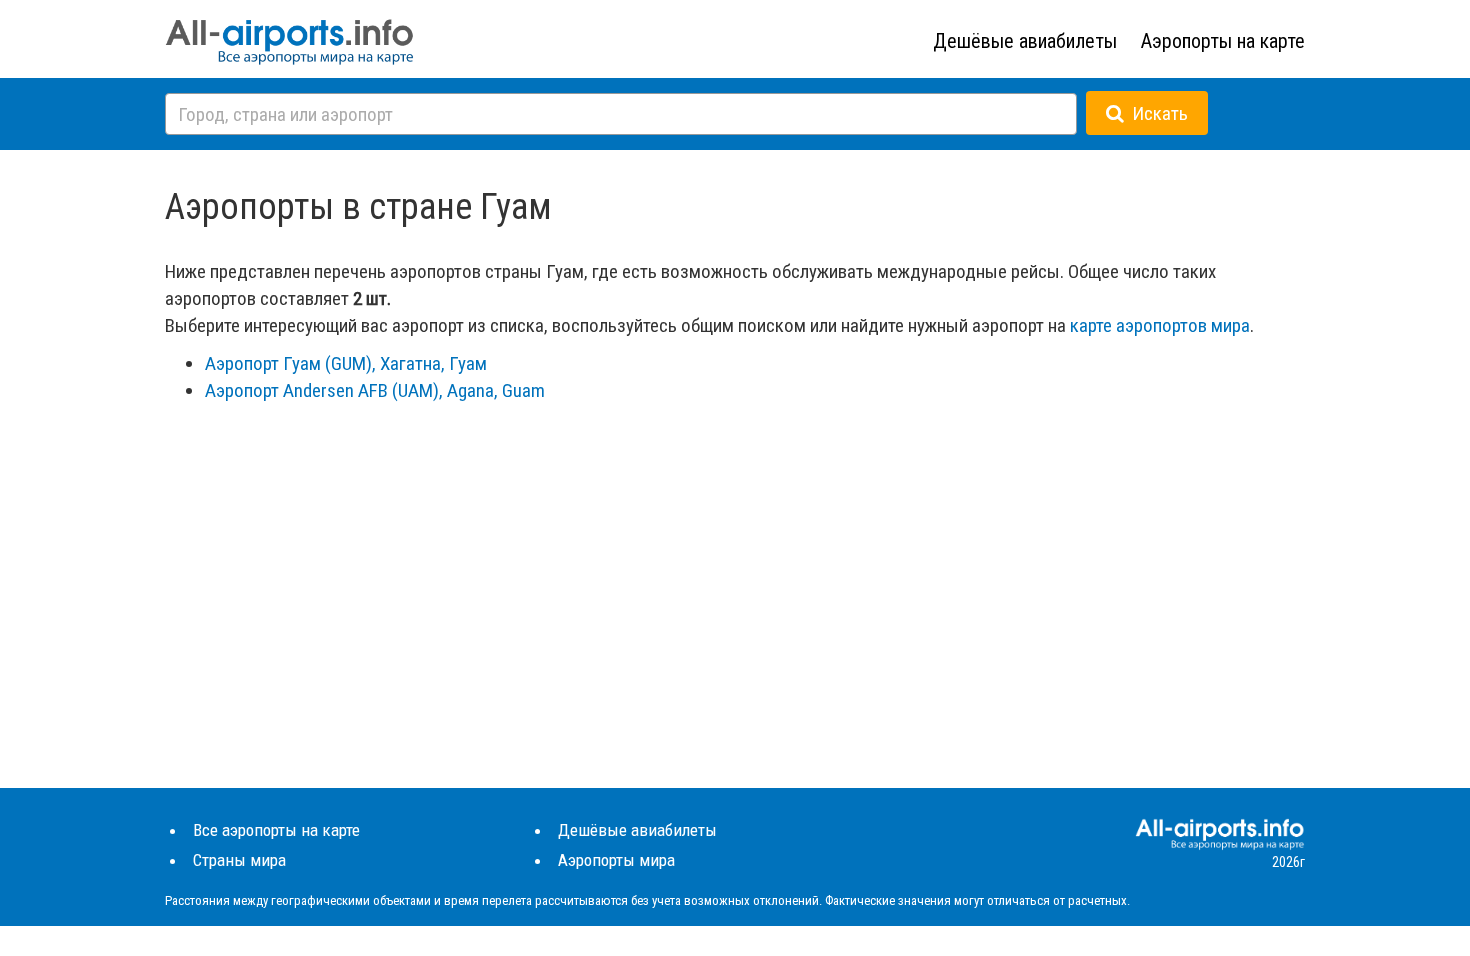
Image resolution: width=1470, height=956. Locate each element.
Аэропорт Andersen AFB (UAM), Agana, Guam (375, 390)
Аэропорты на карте (1223, 41)
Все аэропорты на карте (276, 830)
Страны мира (239, 860)
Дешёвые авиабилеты (1025, 41)
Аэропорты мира (616, 860)
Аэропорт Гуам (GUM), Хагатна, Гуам (346, 363)
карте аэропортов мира (1160, 325)
